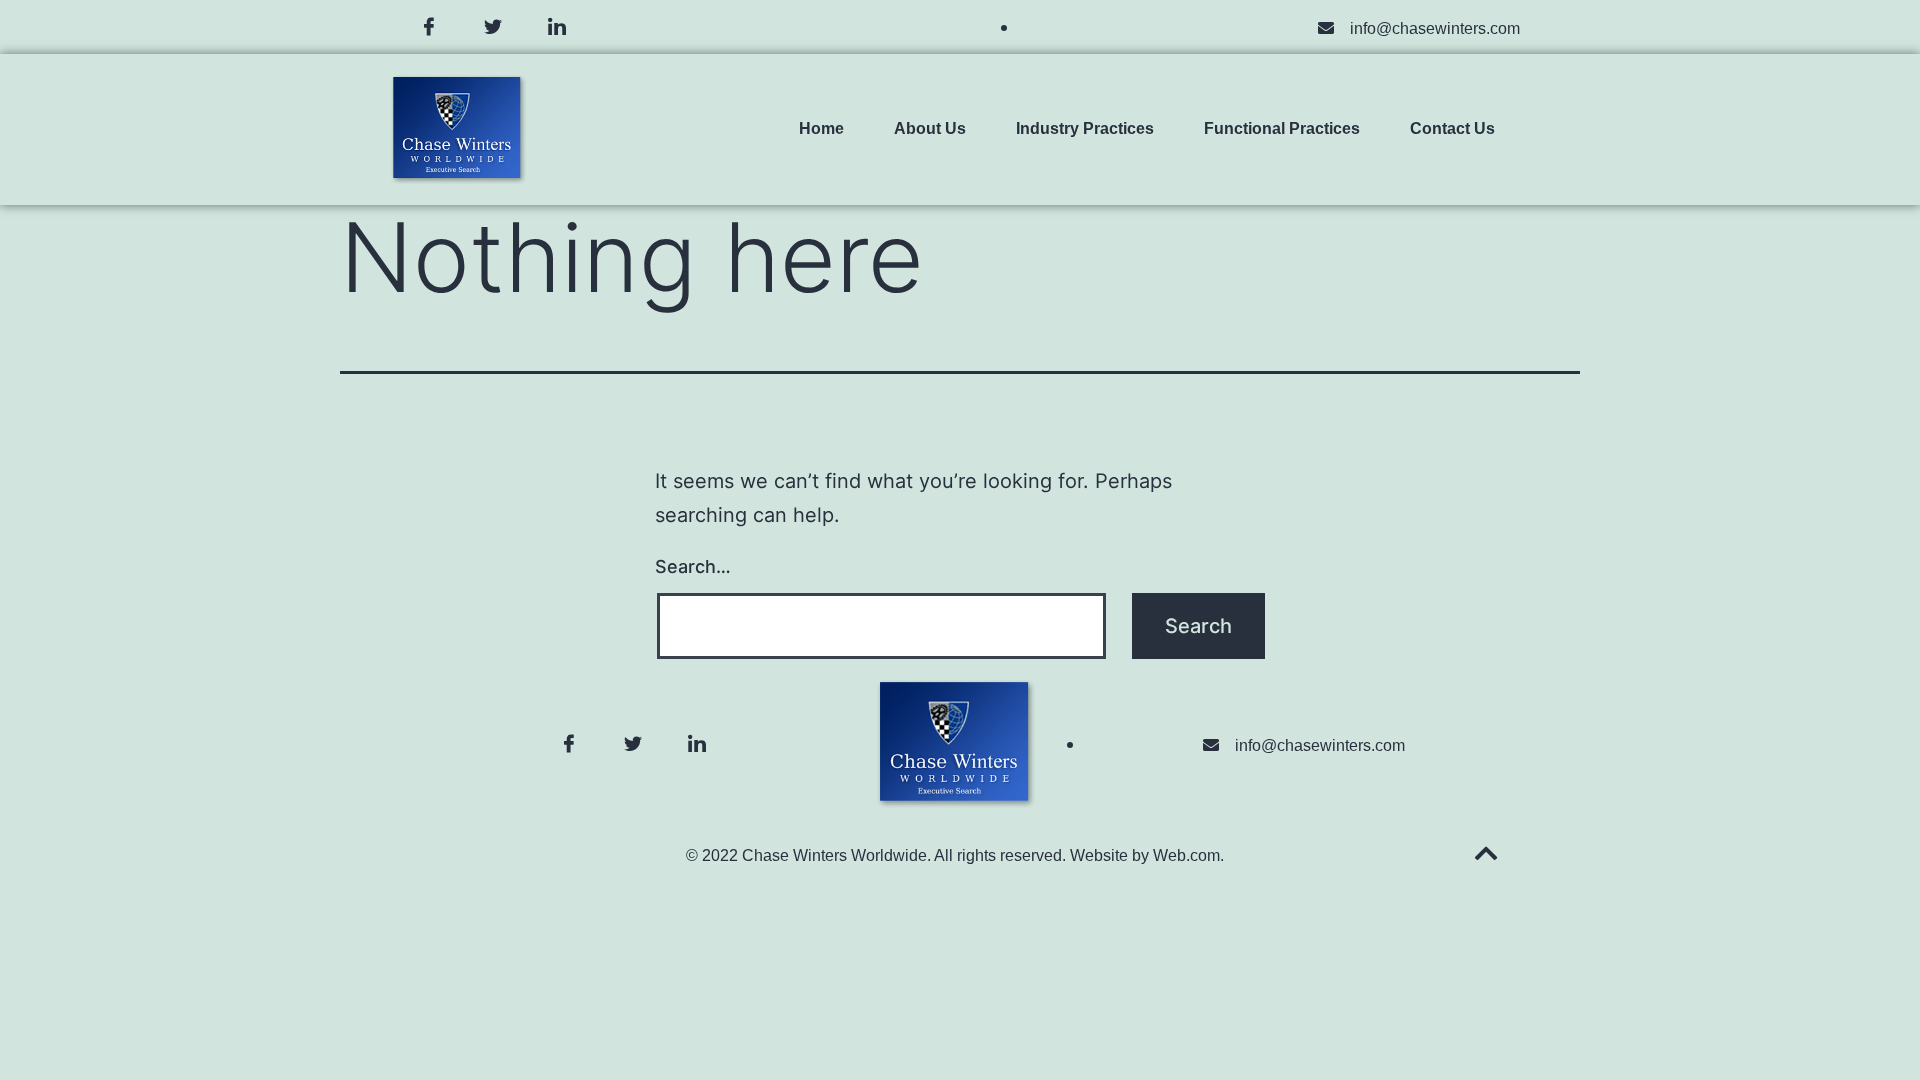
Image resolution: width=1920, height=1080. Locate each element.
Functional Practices (1282, 128)
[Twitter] (493, 27)
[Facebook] (429, 27)
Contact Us (1452, 128)
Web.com (1186, 855)
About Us (930, 128)
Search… (693, 566)
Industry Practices (1085, 128)
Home (821, 128)
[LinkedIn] (557, 27)
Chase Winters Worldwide (834, 855)
